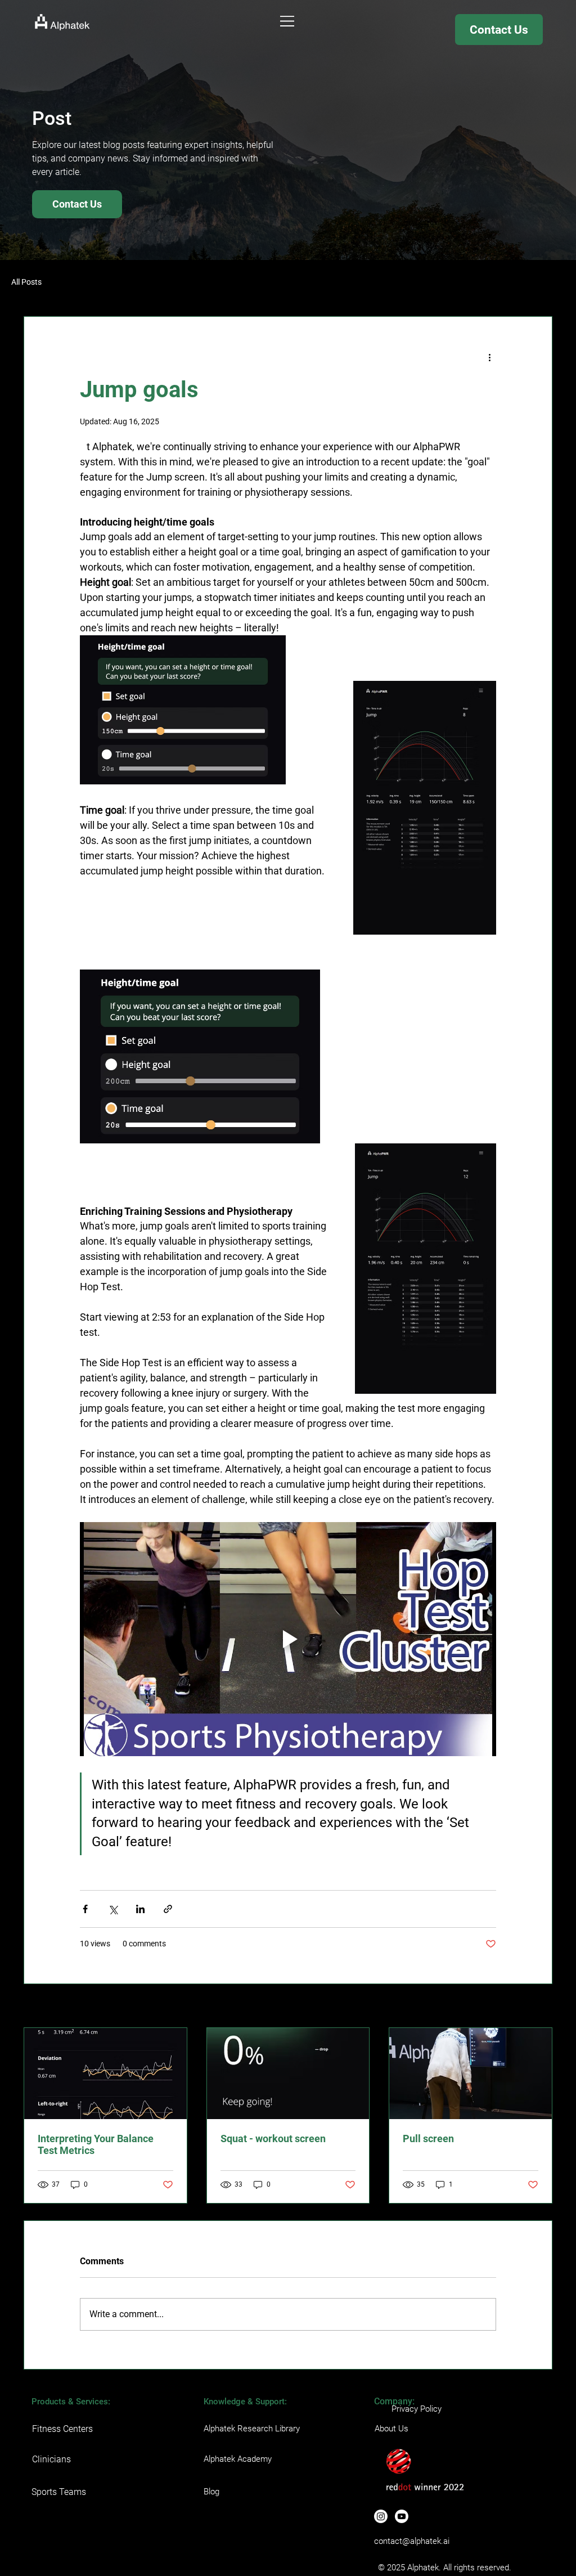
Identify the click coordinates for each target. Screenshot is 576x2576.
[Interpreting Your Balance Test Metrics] (105, 2074)
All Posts (26, 282)
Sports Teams (59, 2492)
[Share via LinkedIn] (140, 1909)
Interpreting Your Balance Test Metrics (96, 2144)
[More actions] (489, 357)
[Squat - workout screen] (288, 2074)
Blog (211, 2492)
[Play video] (288, 1639)
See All (541, 2007)
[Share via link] (168, 1909)
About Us (391, 2429)
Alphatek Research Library (252, 2429)
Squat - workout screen (273, 2139)
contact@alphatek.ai (412, 2541)
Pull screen (428, 2139)
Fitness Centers (62, 2429)
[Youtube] (402, 2516)
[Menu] (288, 21)
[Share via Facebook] (85, 1909)
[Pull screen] (471, 2074)
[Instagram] (381, 2516)
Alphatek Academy (238, 2459)
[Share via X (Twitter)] (113, 1909)
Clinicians (51, 2459)
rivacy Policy (419, 2409)
